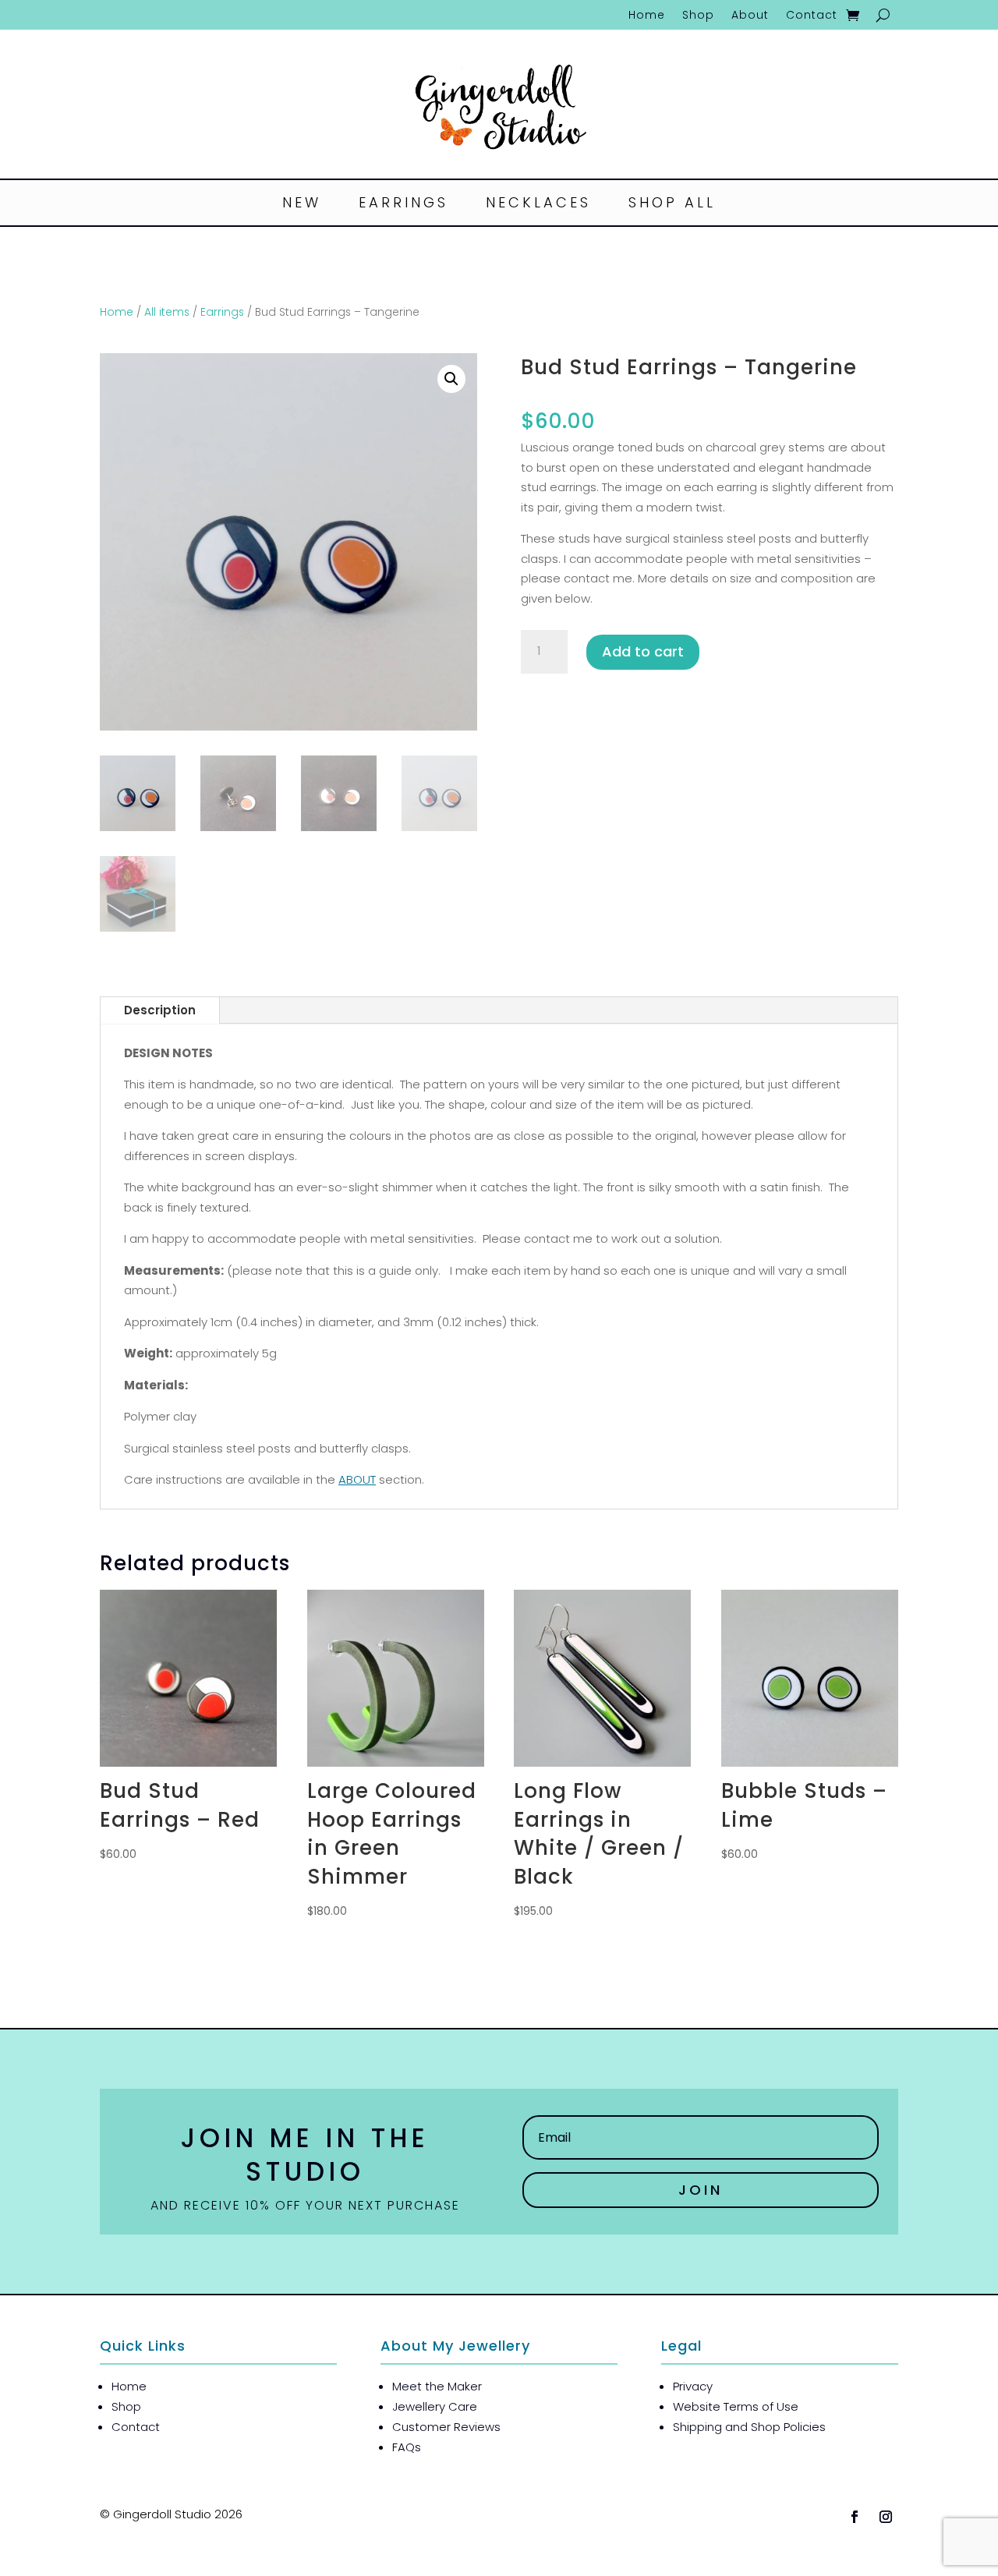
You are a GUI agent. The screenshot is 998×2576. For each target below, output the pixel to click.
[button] (451, 379)
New (302, 205)
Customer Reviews (446, 2427)
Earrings (403, 205)
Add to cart (643, 651)
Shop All (672, 205)
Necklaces (538, 205)
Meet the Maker (437, 2386)
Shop (698, 16)
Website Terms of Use (736, 2406)
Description (160, 1010)
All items (167, 312)
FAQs (407, 2447)
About (750, 16)
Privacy (693, 2386)
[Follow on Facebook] (855, 2517)
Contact (812, 16)
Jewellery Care (435, 2406)
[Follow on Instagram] (886, 2517)
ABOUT (357, 1479)
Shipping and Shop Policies (749, 2427)
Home (647, 16)
